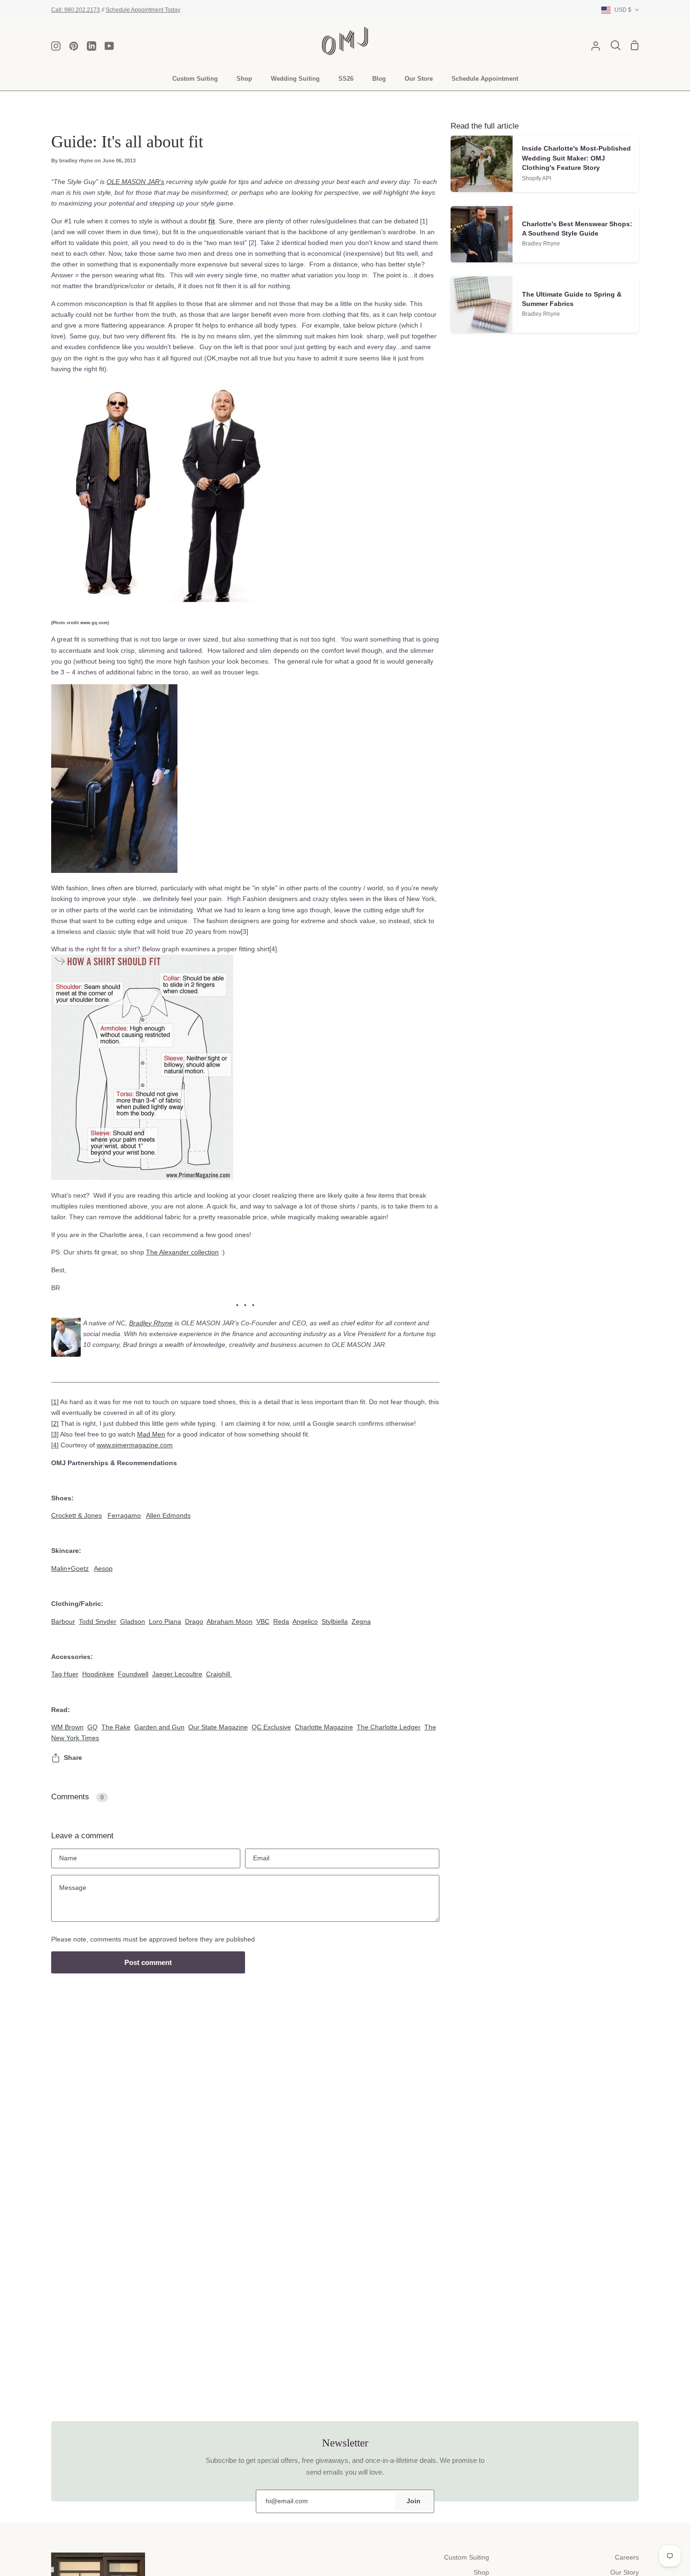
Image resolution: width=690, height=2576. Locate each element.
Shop (481, 2572)
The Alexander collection (182, 1252)
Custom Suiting (467, 2557)
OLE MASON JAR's (135, 182)
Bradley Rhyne (151, 1323)
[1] (55, 1402)
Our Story (625, 2572)
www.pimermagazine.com (135, 1445)
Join (414, 2501)
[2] (55, 1423)
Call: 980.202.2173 (76, 10)
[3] (55, 1434)
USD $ (623, 10)
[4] (55, 1445)
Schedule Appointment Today (143, 10)
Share (73, 1758)
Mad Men (151, 1434)
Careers (627, 2557)
